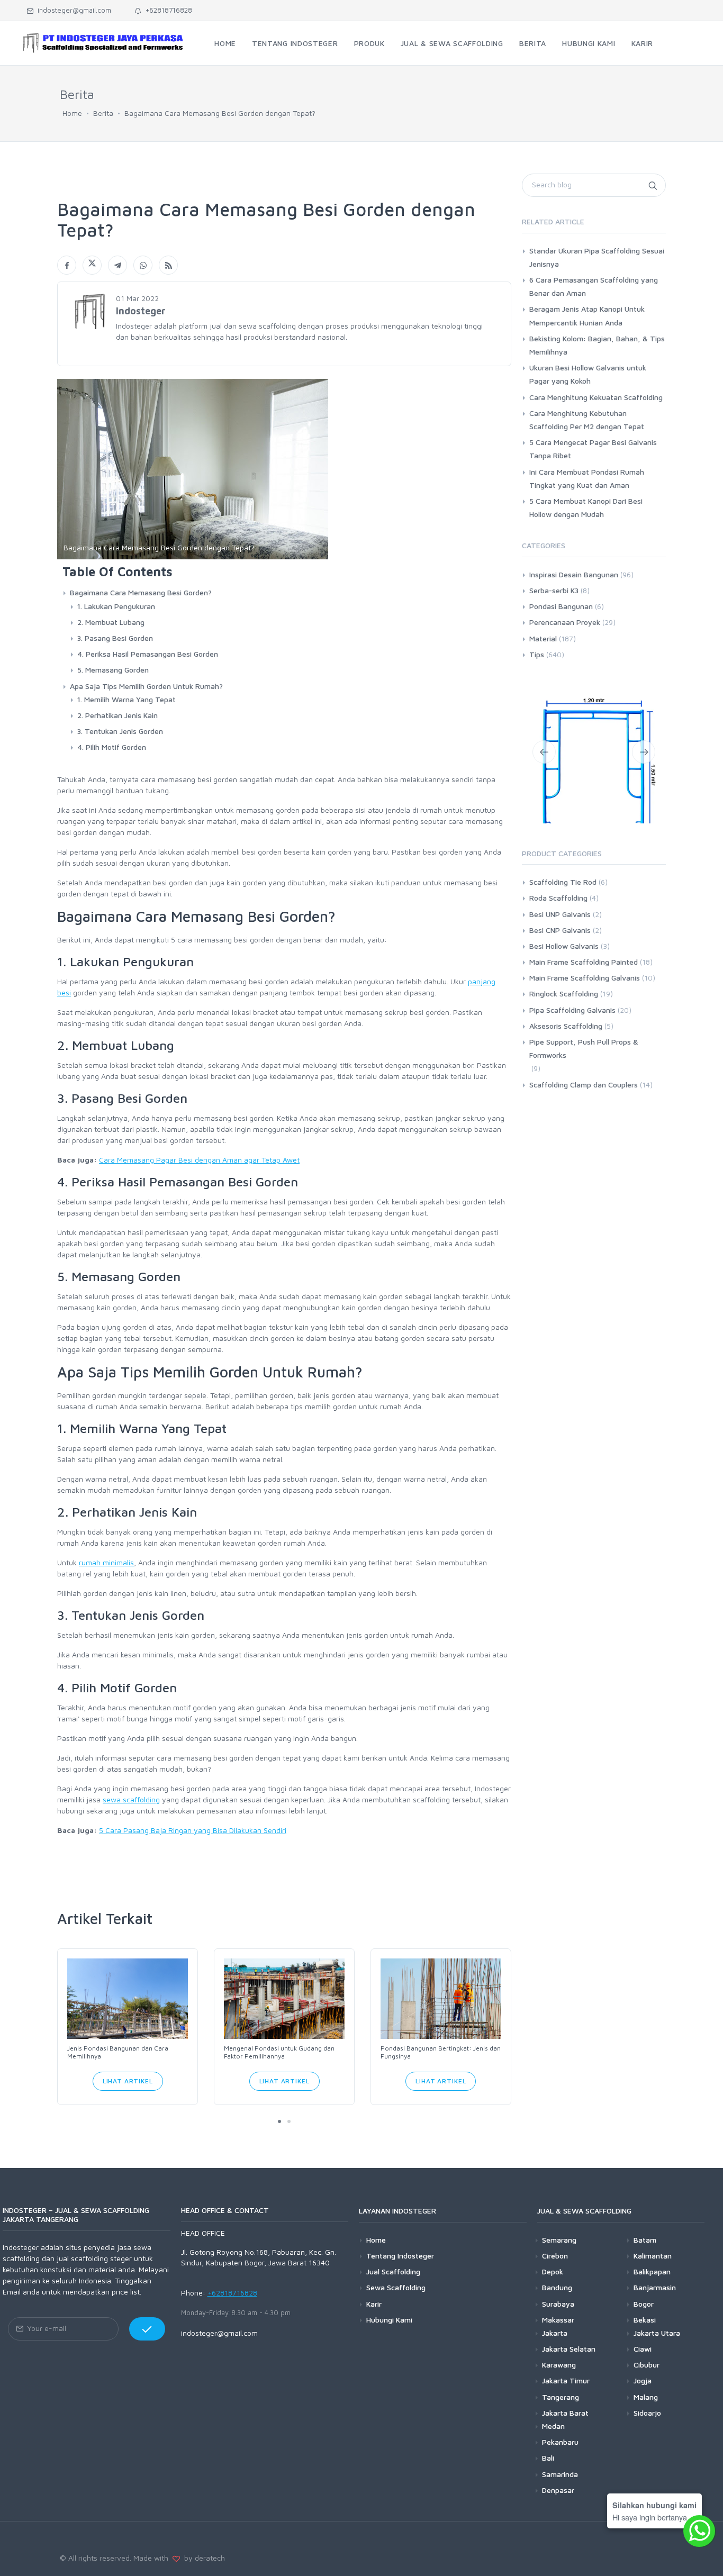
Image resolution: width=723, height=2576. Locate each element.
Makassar (558, 2320)
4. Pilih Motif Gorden (112, 747)
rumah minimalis (106, 1562)
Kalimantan (653, 2256)
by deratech (202, 2558)
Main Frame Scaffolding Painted (584, 997)
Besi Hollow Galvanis (564, 980)
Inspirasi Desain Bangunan (574, 574)
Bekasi (645, 2320)
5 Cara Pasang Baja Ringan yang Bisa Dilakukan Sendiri (193, 1830)
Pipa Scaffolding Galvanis (572, 1044)
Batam (645, 2240)
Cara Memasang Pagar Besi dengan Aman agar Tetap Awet (199, 1160)
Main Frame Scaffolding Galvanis (585, 1013)
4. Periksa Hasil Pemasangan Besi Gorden (148, 654)
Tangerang (561, 2396)
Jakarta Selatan (569, 2349)
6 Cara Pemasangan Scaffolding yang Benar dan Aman (594, 286)
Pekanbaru (560, 2442)
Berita (103, 113)
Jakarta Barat (565, 2413)
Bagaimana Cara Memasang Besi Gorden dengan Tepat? (220, 113)
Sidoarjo (647, 2413)
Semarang (559, 2240)
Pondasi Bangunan (561, 606)
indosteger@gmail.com (72, 10)
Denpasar (558, 2490)
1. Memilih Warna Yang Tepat (126, 699)
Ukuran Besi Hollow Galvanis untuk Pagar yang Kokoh (588, 374)
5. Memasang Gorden (113, 670)
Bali (548, 2458)
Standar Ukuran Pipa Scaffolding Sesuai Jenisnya (597, 257)
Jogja (643, 2380)
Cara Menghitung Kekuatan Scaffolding (596, 397)
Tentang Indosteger (400, 2256)
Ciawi (643, 2349)
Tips (537, 654)
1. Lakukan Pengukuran (116, 606)
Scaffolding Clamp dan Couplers (584, 1119)
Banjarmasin (655, 2287)
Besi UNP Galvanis (560, 949)
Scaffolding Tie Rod (563, 917)
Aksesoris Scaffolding (566, 1060)
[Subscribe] (147, 2329)
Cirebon (555, 2256)
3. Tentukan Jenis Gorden (120, 731)
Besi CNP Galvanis (560, 964)
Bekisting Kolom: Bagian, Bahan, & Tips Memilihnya (597, 345)
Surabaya (558, 2303)
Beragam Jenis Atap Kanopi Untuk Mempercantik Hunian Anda (587, 315)
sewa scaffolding (131, 1799)
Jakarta (555, 2333)
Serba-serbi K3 (554, 590)
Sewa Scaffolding (396, 2287)
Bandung (557, 2287)
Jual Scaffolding (393, 2271)
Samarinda (560, 2474)
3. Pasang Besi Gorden (115, 638)
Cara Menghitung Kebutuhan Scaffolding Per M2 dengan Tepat (587, 420)
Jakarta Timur (566, 2380)
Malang (646, 2396)
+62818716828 (167, 10)
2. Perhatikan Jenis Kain (118, 715)
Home (72, 113)
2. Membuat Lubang (111, 622)
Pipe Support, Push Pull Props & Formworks (584, 1083)
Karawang (559, 2365)
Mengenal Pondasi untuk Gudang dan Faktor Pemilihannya (279, 2052)
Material (543, 638)
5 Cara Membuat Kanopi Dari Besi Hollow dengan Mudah (586, 507)
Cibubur (647, 2365)
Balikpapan (652, 2271)
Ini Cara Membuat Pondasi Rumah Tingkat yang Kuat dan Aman (587, 478)
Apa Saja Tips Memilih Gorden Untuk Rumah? (146, 686)
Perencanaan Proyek (565, 622)
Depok (553, 2271)
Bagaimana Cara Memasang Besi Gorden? (141, 592)
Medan (553, 2426)
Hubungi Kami (389, 2320)
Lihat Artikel (128, 2081)
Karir (374, 2303)
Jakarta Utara (657, 2333)
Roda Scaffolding (558, 933)
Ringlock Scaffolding (564, 1028)
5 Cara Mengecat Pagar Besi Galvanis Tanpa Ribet (593, 449)
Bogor (644, 2303)
